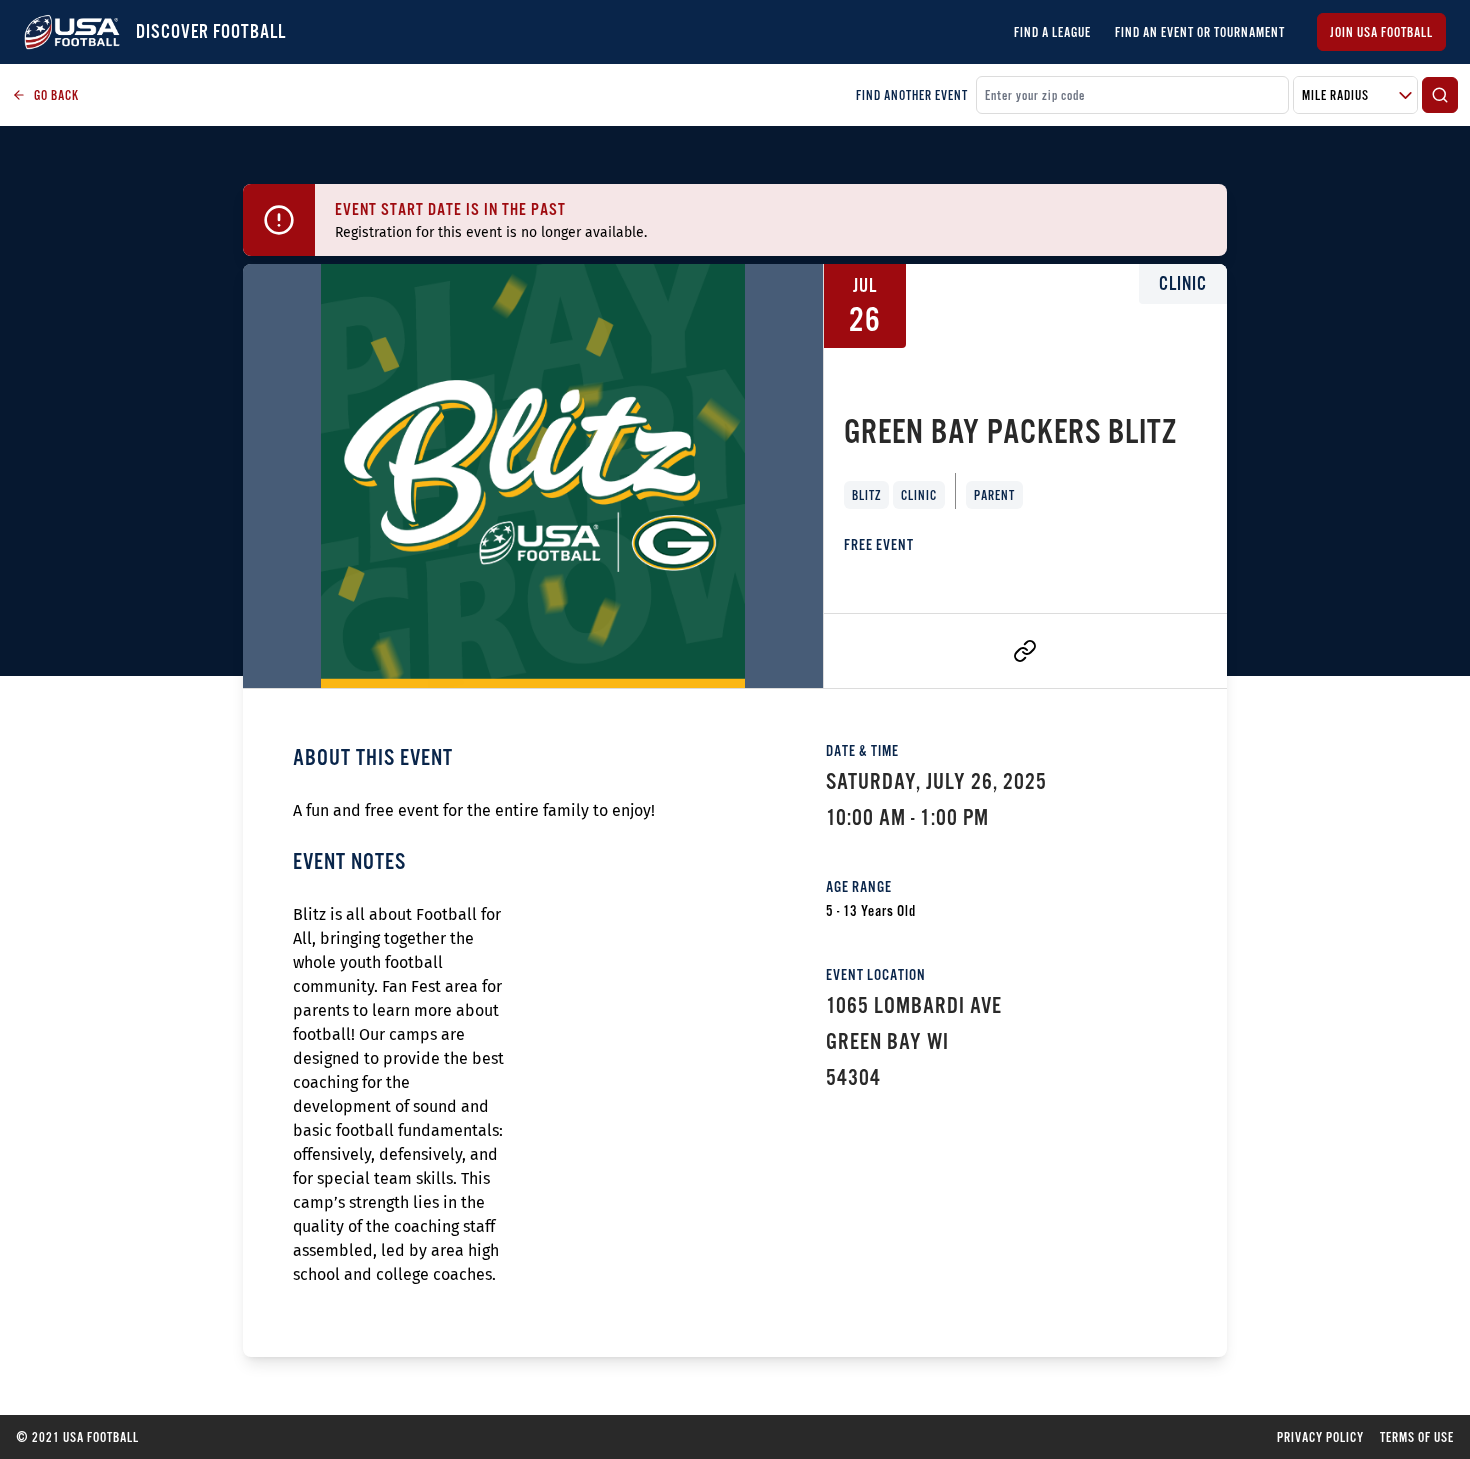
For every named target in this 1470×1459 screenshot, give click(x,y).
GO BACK (56, 95)
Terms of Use (1417, 1437)
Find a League (1052, 32)
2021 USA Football (77, 1437)
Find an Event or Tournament (1200, 32)
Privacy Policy (1320, 1437)
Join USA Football (1381, 32)
